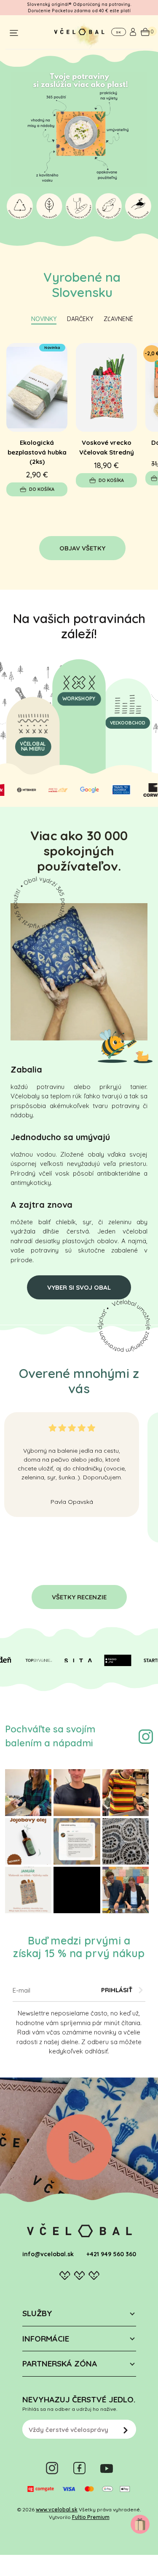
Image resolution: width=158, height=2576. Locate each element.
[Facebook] (79, 2468)
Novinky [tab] (44, 319)
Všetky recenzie (79, 1597)
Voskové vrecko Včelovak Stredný (37, 447)
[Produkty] (39, 902)
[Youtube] (107, 2468)
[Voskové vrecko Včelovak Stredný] (37, 387)
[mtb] (18, 790)
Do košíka (42, 480)
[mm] (144, 790)
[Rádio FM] (110, 1661)
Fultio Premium (91, 2517)
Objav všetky (82, 548)
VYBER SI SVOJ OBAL (79, 1287)
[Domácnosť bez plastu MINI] (106, 387)
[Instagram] (146, 1736)
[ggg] (81, 790)
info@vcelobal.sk (48, 2254)
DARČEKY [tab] (80, 319)
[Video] (79, 2145)
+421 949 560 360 (111, 2254)
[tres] (50, 790)
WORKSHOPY (79, 698)
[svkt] (113, 790)
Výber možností (111, 478)
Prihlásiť (117, 1990)
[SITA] (70, 1661)
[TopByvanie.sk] (30, 1661)
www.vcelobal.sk (57, 2509)
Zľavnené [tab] (118, 319)
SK (118, 32)
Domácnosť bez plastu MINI (106, 447)
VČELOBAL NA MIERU (33, 747)
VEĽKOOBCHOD (128, 723)
